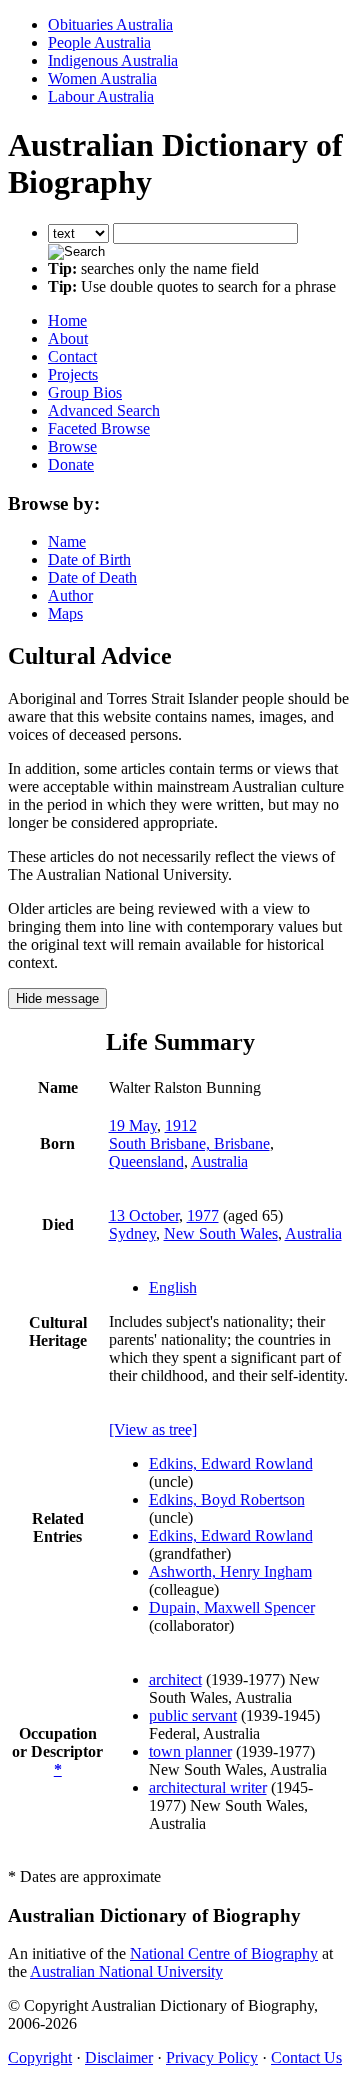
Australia (219, 1161)
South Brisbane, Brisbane (189, 1143)
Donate (71, 464)
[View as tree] (153, 1429)
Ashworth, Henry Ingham (230, 1571)
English (173, 1287)
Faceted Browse (99, 428)
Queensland (146, 1161)
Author (70, 595)
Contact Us (306, 2057)
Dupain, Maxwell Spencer (232, 1607)
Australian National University (126, 1971)
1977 (203, 1215)
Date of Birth (89, 559)
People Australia (99, 42)
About (68, 338)
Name (67, 541)
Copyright (40, 2057)
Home (67, 320)
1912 (181, 1125)
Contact (72, 356)
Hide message (57, 998)
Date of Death (92, 577)
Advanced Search (104, 410)
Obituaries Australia (110, 24)
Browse (72, 446)
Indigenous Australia (113, 60)
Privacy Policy (212, 2057)
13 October (144, 1215)
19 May (133, 1125)
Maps (65, 613)
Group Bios (85, 392)
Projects (73, 374)
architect (175, 1679)
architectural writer (208, 1787)
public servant (193, 1715)
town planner (190, 1751)
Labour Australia (101, 96)
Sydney (132, 1233)
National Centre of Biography (224, 1953)
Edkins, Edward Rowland (231, 1463)
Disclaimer (119, 2057)
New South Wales (221, 1233)
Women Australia (102, 78)
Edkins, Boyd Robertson (227, 1499)
